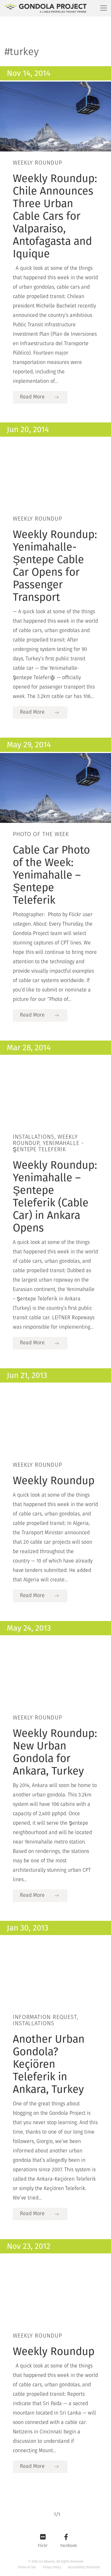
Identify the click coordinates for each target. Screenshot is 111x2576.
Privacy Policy (52, 2567)
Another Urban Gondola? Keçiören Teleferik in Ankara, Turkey (49, 2064)
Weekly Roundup (54, 1480)
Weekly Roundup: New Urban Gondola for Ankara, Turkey (55, 1752)
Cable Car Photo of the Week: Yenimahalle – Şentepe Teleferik (51, 875)
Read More (32, 397)
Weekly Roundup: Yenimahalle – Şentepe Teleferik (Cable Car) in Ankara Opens (55, 1196)
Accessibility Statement (84, 2567)
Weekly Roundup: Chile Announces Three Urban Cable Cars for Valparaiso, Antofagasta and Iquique (55, 216)
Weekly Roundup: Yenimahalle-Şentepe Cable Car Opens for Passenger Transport (55, 566)
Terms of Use (27, 2567)
